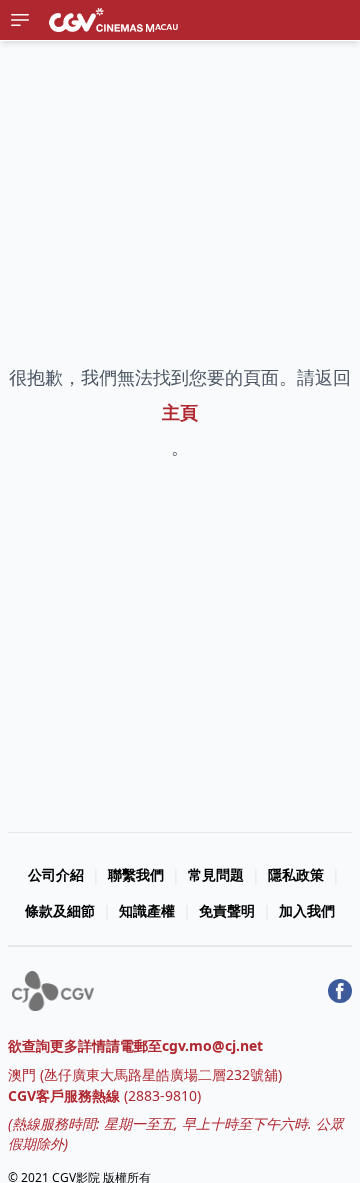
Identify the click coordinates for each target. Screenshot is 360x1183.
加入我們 (307, 910)
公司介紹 (56, 874)
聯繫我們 (136, 874)
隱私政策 (296, 874)
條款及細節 (60, 910)
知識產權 (147, 910)
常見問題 (216, 874)
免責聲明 (227, 910)
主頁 (180, 412)
